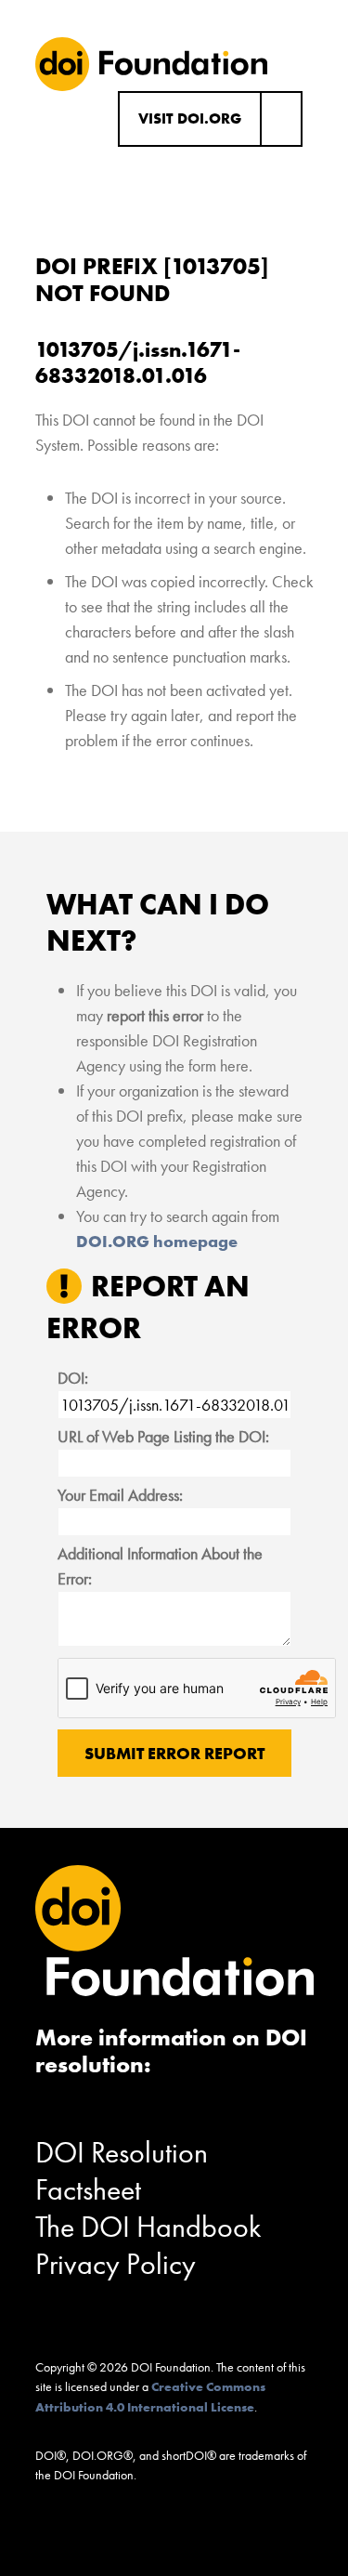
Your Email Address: (120, 1495)
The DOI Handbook (148, 2227)
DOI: (73, 1378)
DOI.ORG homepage (157, 1241)
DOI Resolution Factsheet (122, 2171)
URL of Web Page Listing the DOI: (163, 1436)
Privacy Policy (116, 2264)
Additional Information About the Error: (160, 1566)
